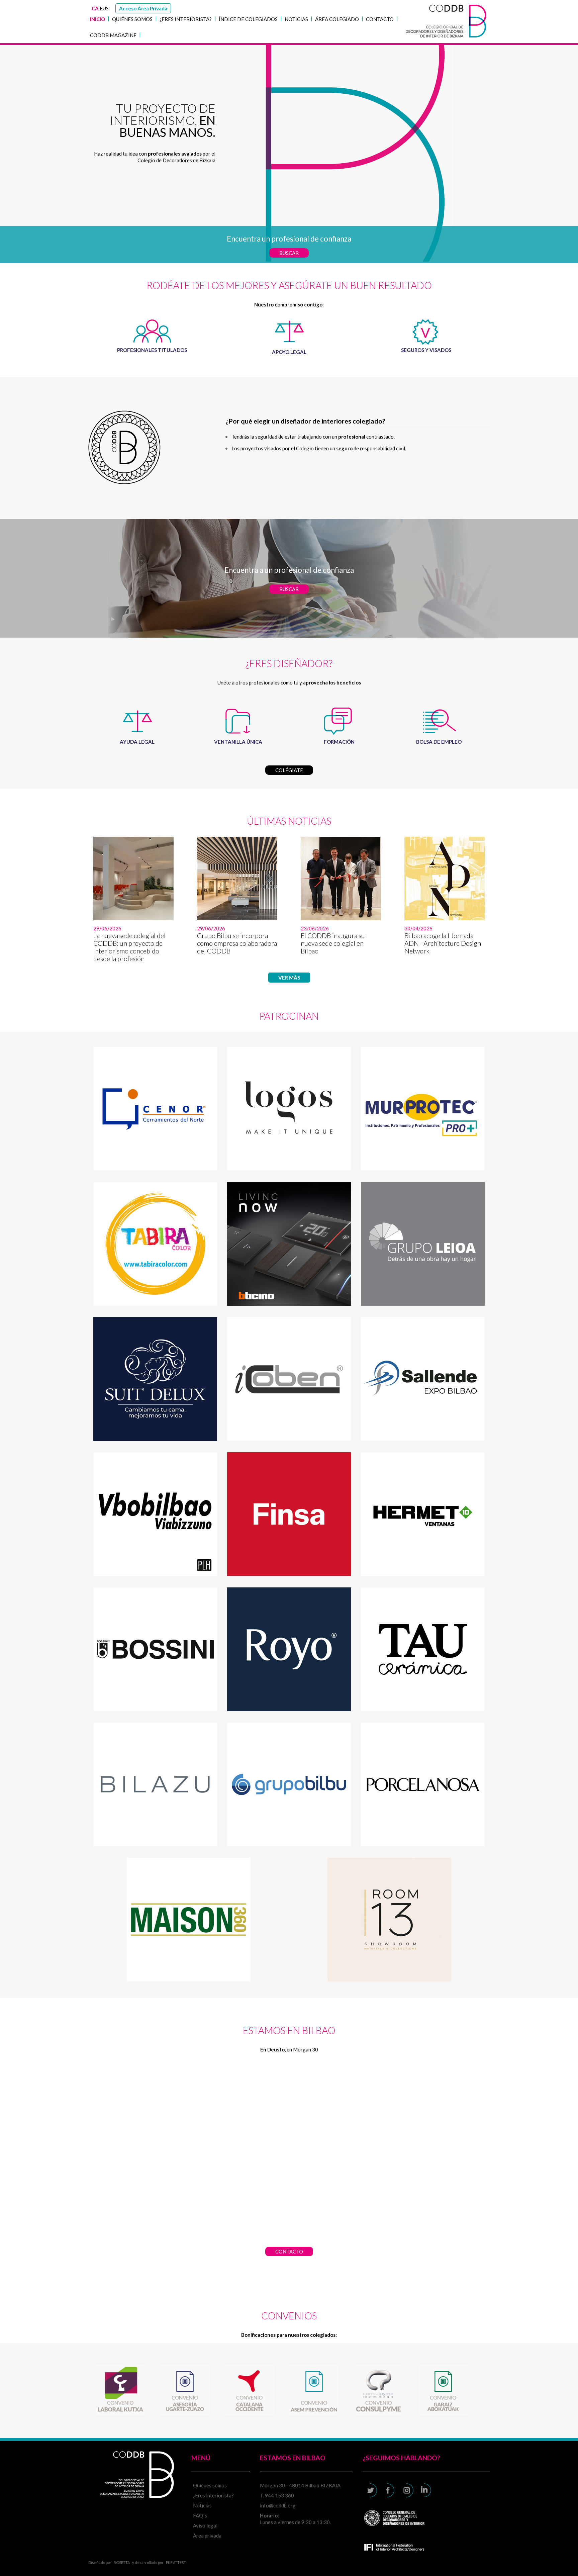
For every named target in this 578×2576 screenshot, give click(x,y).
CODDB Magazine (113, 35)
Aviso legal (205, 2525)
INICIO (98, 19)
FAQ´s (200, 2515)
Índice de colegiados (248, 19)
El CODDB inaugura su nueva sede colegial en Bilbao (333, 943)
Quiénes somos (132, 19)
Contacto (380, 19)
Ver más (289, 978)
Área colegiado (337, 19)
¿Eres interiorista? (186, 19)
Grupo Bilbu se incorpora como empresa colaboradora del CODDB (237, 943)
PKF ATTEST (176, 2562)
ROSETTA (122, 2562)
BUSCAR (289, 253)
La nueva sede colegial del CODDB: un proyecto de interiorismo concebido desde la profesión (129, 947)
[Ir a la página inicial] (446, 40)
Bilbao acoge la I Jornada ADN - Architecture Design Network (443, 943)
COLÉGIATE (289, 770)
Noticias (296, 19)
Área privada (207, 2536)
